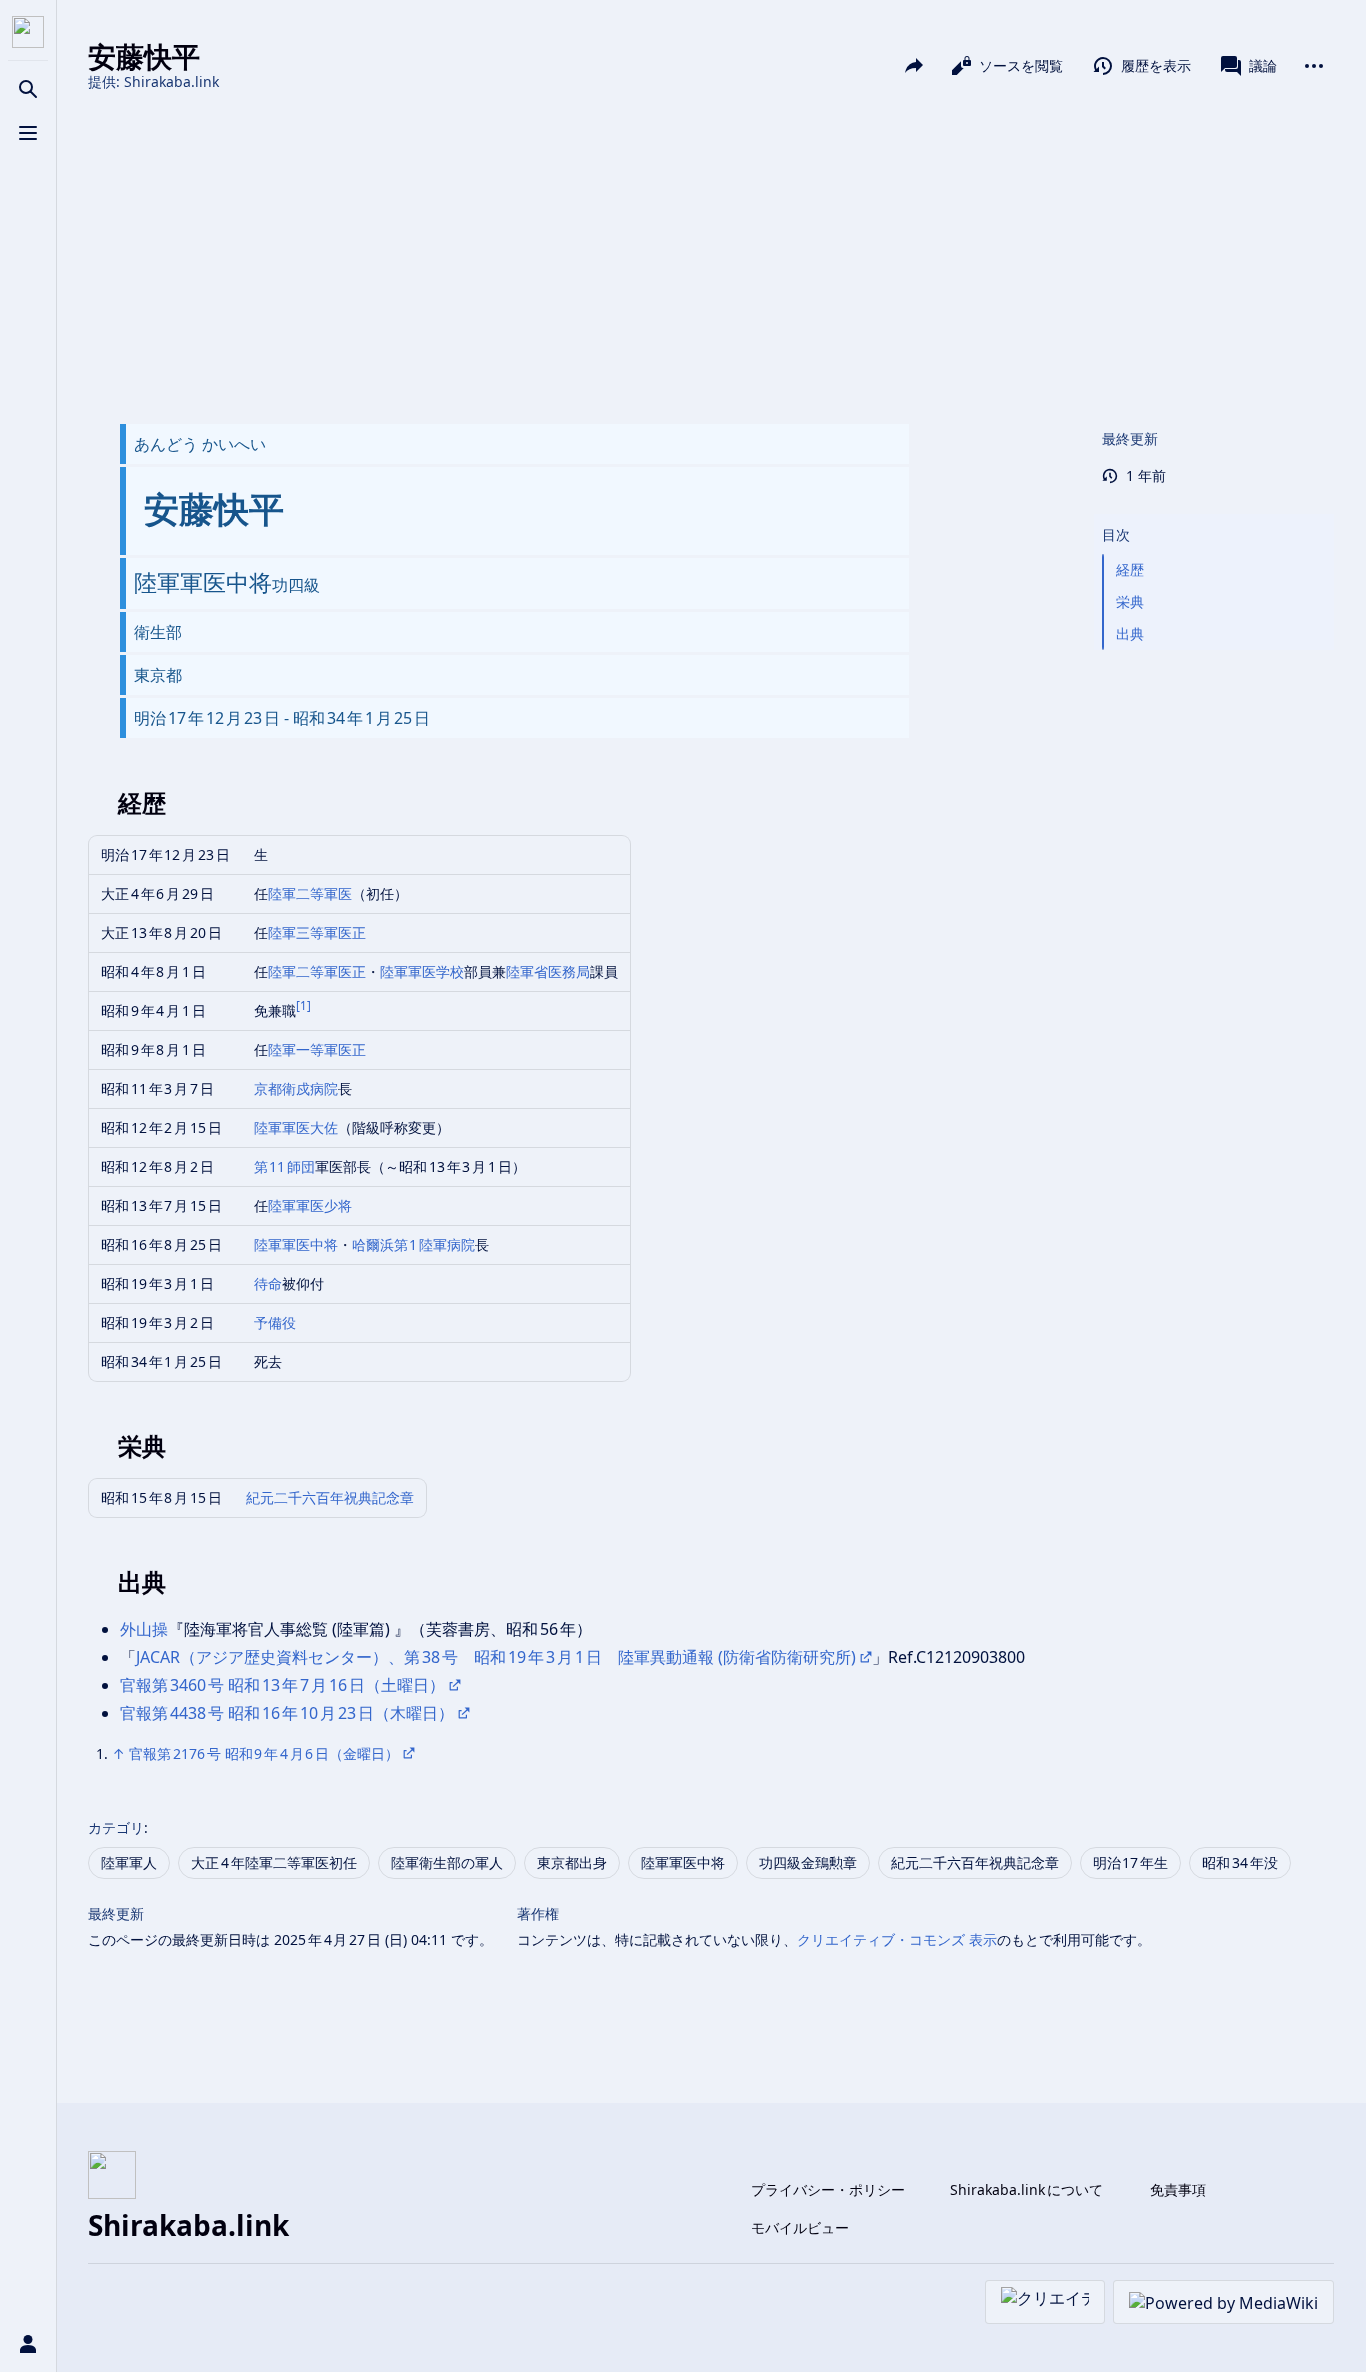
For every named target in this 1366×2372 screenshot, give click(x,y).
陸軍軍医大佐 (296, 1127)
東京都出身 (572, 1862)
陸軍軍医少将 (310, 1205)
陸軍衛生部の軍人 (447, 1862)
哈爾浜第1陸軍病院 (414, 1244)
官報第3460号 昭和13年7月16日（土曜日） (282, 1685)
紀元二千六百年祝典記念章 (330, 1497)
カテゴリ (116, 1827)
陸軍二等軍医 (310, 893)
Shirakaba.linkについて (1026, 2189)
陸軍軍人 (129, 1862)
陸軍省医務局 (548, 971)
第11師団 (285, 1166)
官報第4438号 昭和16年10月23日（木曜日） (287, 1713)
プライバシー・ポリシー (828, 2189)
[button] (1214, 515)
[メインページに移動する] (28, 32)
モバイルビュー (800, 2227)
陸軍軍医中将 (296, 1244)
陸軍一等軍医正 (317, 1049)
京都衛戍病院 (296, 1088)
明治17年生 (1131, 1862)
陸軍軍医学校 (422, 971)
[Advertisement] (711, 258)
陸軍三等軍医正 (317, 932)
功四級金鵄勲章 (808, 1862)
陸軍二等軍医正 (317, 971)
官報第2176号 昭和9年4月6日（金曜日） (264, 1753)
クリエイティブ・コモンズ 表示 (897, 1939)
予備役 (275, 1322)
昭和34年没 (1240, 1862)
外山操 (144, 1629)
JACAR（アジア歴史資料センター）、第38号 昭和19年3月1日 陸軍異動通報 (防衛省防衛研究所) (496, 1657)
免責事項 (1178, 2189)
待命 (268, 1283)
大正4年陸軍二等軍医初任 (274, 1862)
